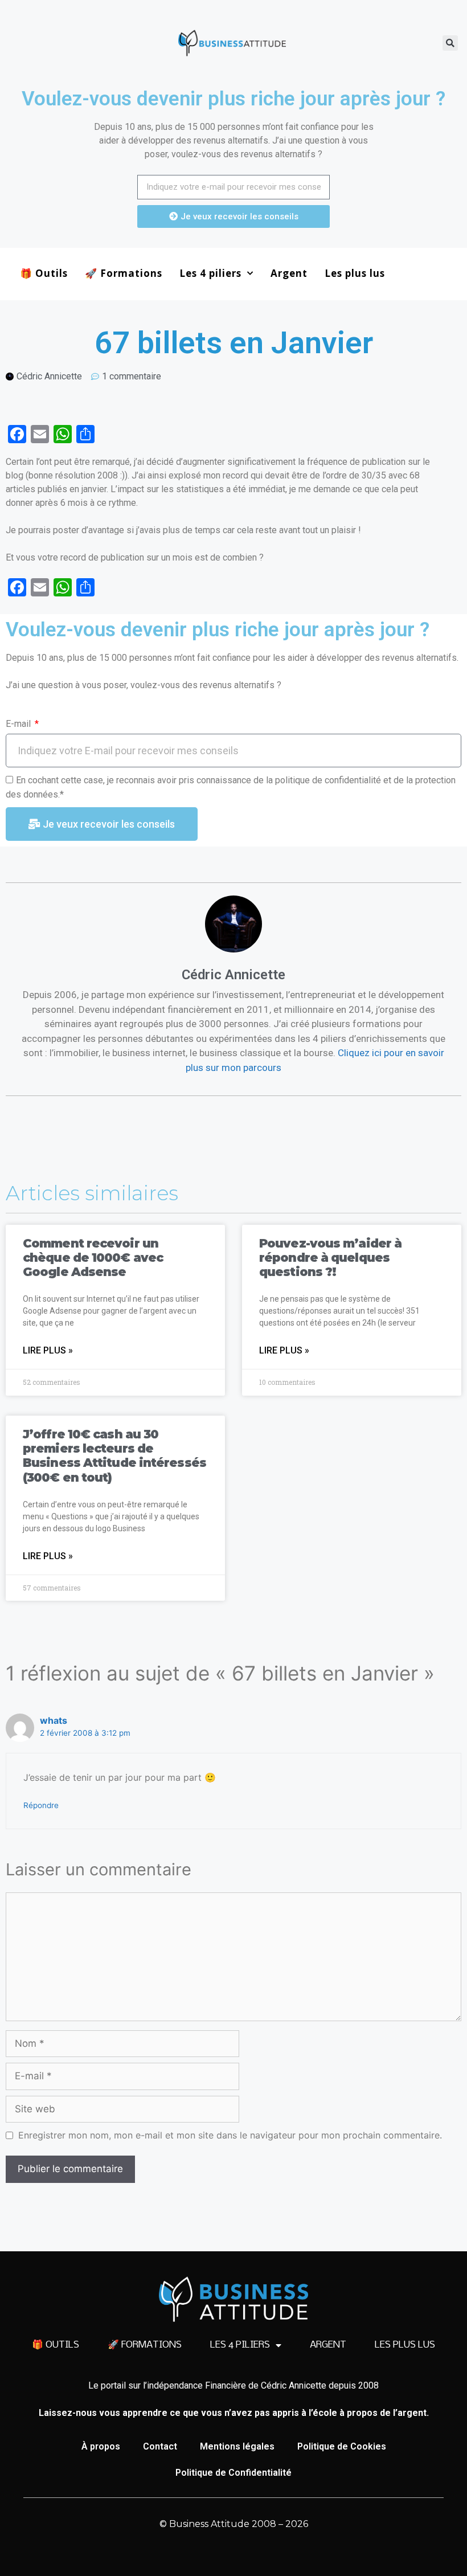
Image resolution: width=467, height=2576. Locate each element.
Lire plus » (48, 1350)
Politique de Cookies (342, 2446)
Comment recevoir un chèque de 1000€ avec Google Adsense (93, 1258)
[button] (450, 43)
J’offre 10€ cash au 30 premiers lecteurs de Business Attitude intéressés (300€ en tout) (114, 1456)
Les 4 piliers (210, 273)
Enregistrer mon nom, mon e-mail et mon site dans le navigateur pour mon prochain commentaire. (230, 2135)
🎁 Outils (44, 273)
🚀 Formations (124, 273)
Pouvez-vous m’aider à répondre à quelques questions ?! (330, 1258)
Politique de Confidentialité (233, 2473)
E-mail (19, 724)
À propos (101, 2446)
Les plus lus (355, 273)
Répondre (41, 1805)
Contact (160, 2446)
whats (54, 1720)
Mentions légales (237, 2446)
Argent (289, 273)
